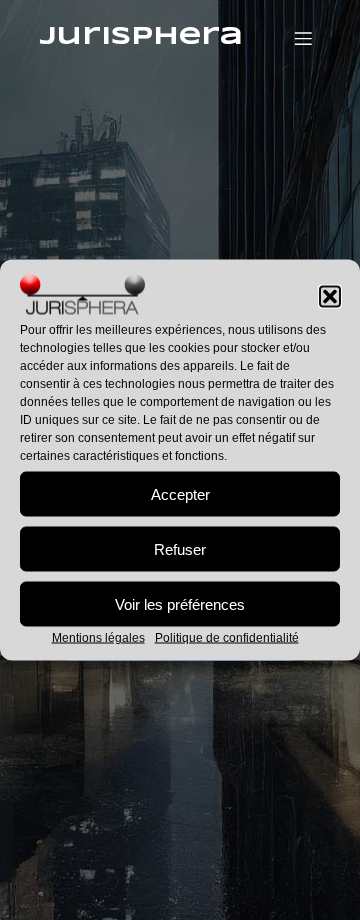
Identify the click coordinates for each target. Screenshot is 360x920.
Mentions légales (98, 638)
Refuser (180, 548)
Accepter (180, 493)
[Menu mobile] (303, 38)
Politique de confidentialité (227, 638)
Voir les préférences (180, 603)
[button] (330, 297)
